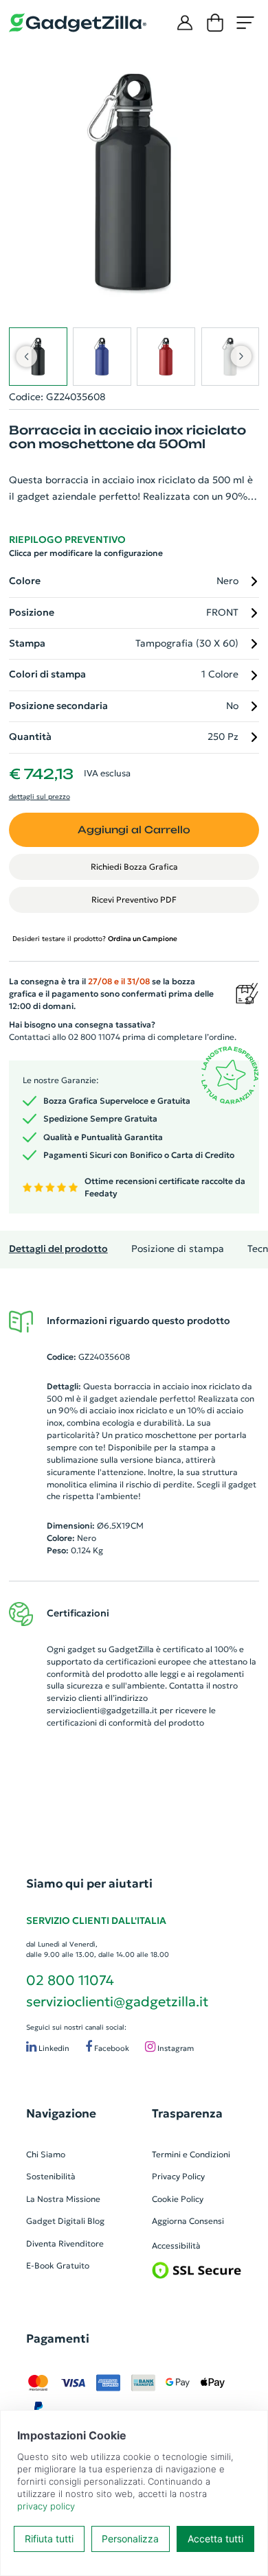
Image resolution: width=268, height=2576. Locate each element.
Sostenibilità (51, 2176)
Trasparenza (187, 2113)
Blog (96, 2221)
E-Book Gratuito (58, 2265)
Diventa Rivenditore (65, 2243)
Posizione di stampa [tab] (178, 1249)
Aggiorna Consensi (188, 2221)
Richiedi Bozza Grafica (134, 867)
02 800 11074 (70, 1980)
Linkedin (53, 2048)
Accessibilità (176, 2246)
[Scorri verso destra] (242, 356)
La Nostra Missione (63, 2199)
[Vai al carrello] (215, 23)
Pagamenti (58, 2339)
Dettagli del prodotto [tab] (58, 1249)
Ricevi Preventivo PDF (134, 900)
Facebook (111, 2048)
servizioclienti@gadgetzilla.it (102, 1710)
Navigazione (61, 2113)
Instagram (175, 2048)
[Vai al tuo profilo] (185, 23)
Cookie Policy (178, 2199)
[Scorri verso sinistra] (26, 356)
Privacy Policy (178, 2176)
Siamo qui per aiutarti (89, 1883)
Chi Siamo (46, 2154)
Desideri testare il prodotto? (95, 939)
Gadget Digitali (56, 2221)
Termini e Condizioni (191, 2154)
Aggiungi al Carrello (134, 829)
